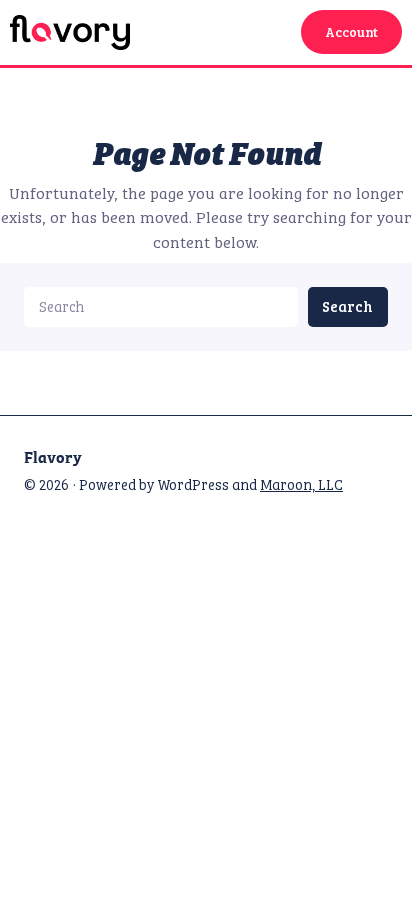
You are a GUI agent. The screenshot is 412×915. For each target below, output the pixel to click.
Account (351, 32)
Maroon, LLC (301, 484)
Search (347, 306)
